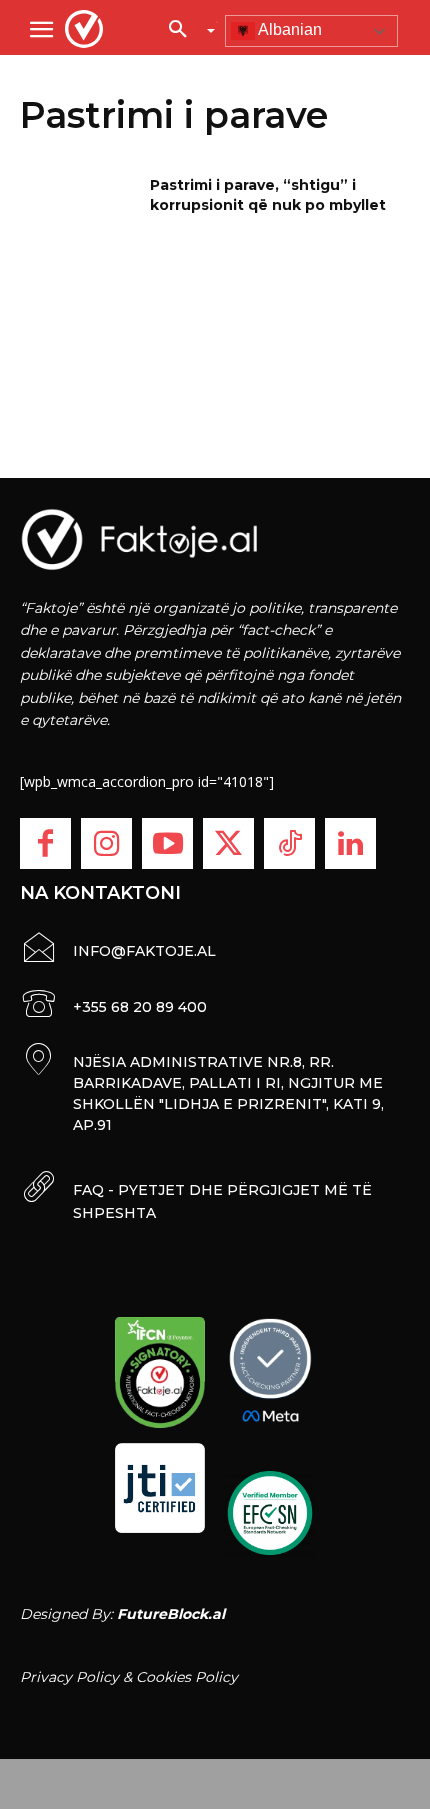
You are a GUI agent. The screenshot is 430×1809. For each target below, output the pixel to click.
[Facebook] (45, 843)
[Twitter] (228, 843)
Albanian (288, 29)
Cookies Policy (187, 1677)
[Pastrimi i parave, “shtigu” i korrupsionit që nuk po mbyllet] (78, 217)
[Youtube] (167, 843)
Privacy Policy (69, 1677)
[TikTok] (289, 843)
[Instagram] (106, 843)
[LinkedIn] (350, 843)
